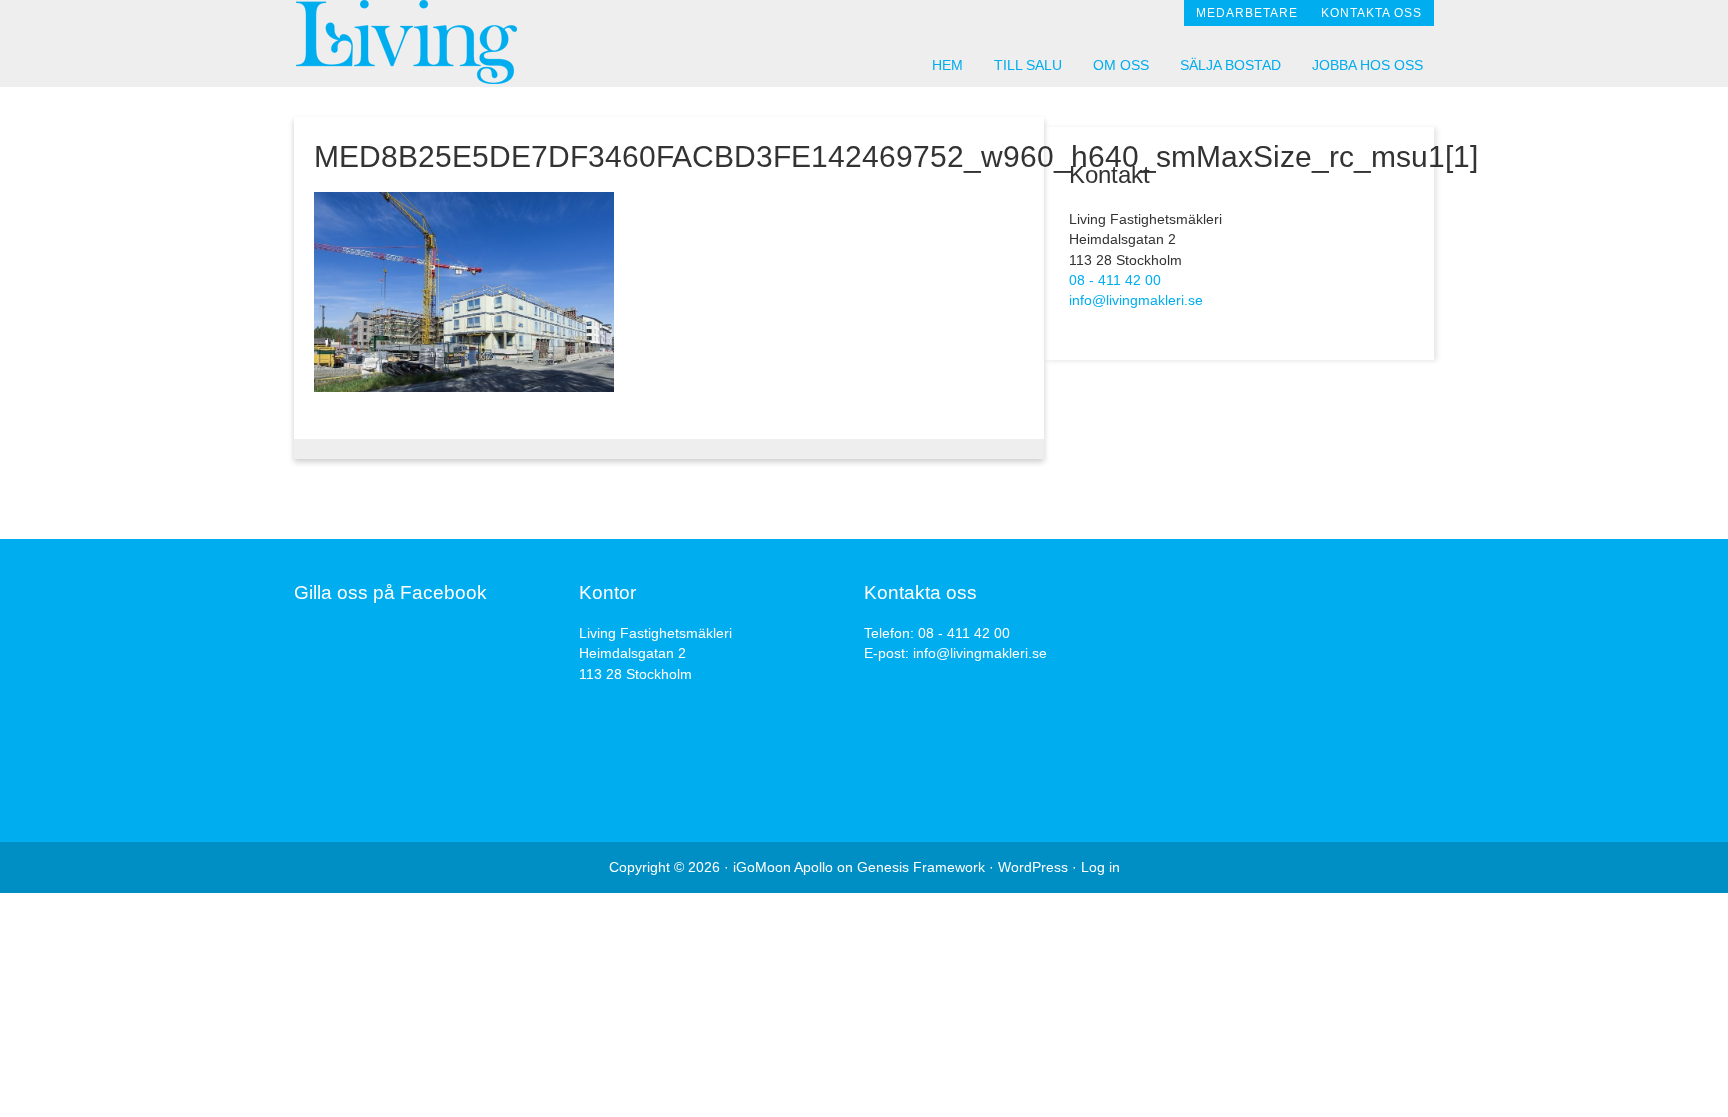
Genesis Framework (921, 867)
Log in (1100, 867)
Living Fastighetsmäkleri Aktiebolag (474, 42)
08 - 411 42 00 (1115, 280)
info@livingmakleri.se (1136, 300)
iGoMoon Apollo (783, 867)
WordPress (1033, 867)
